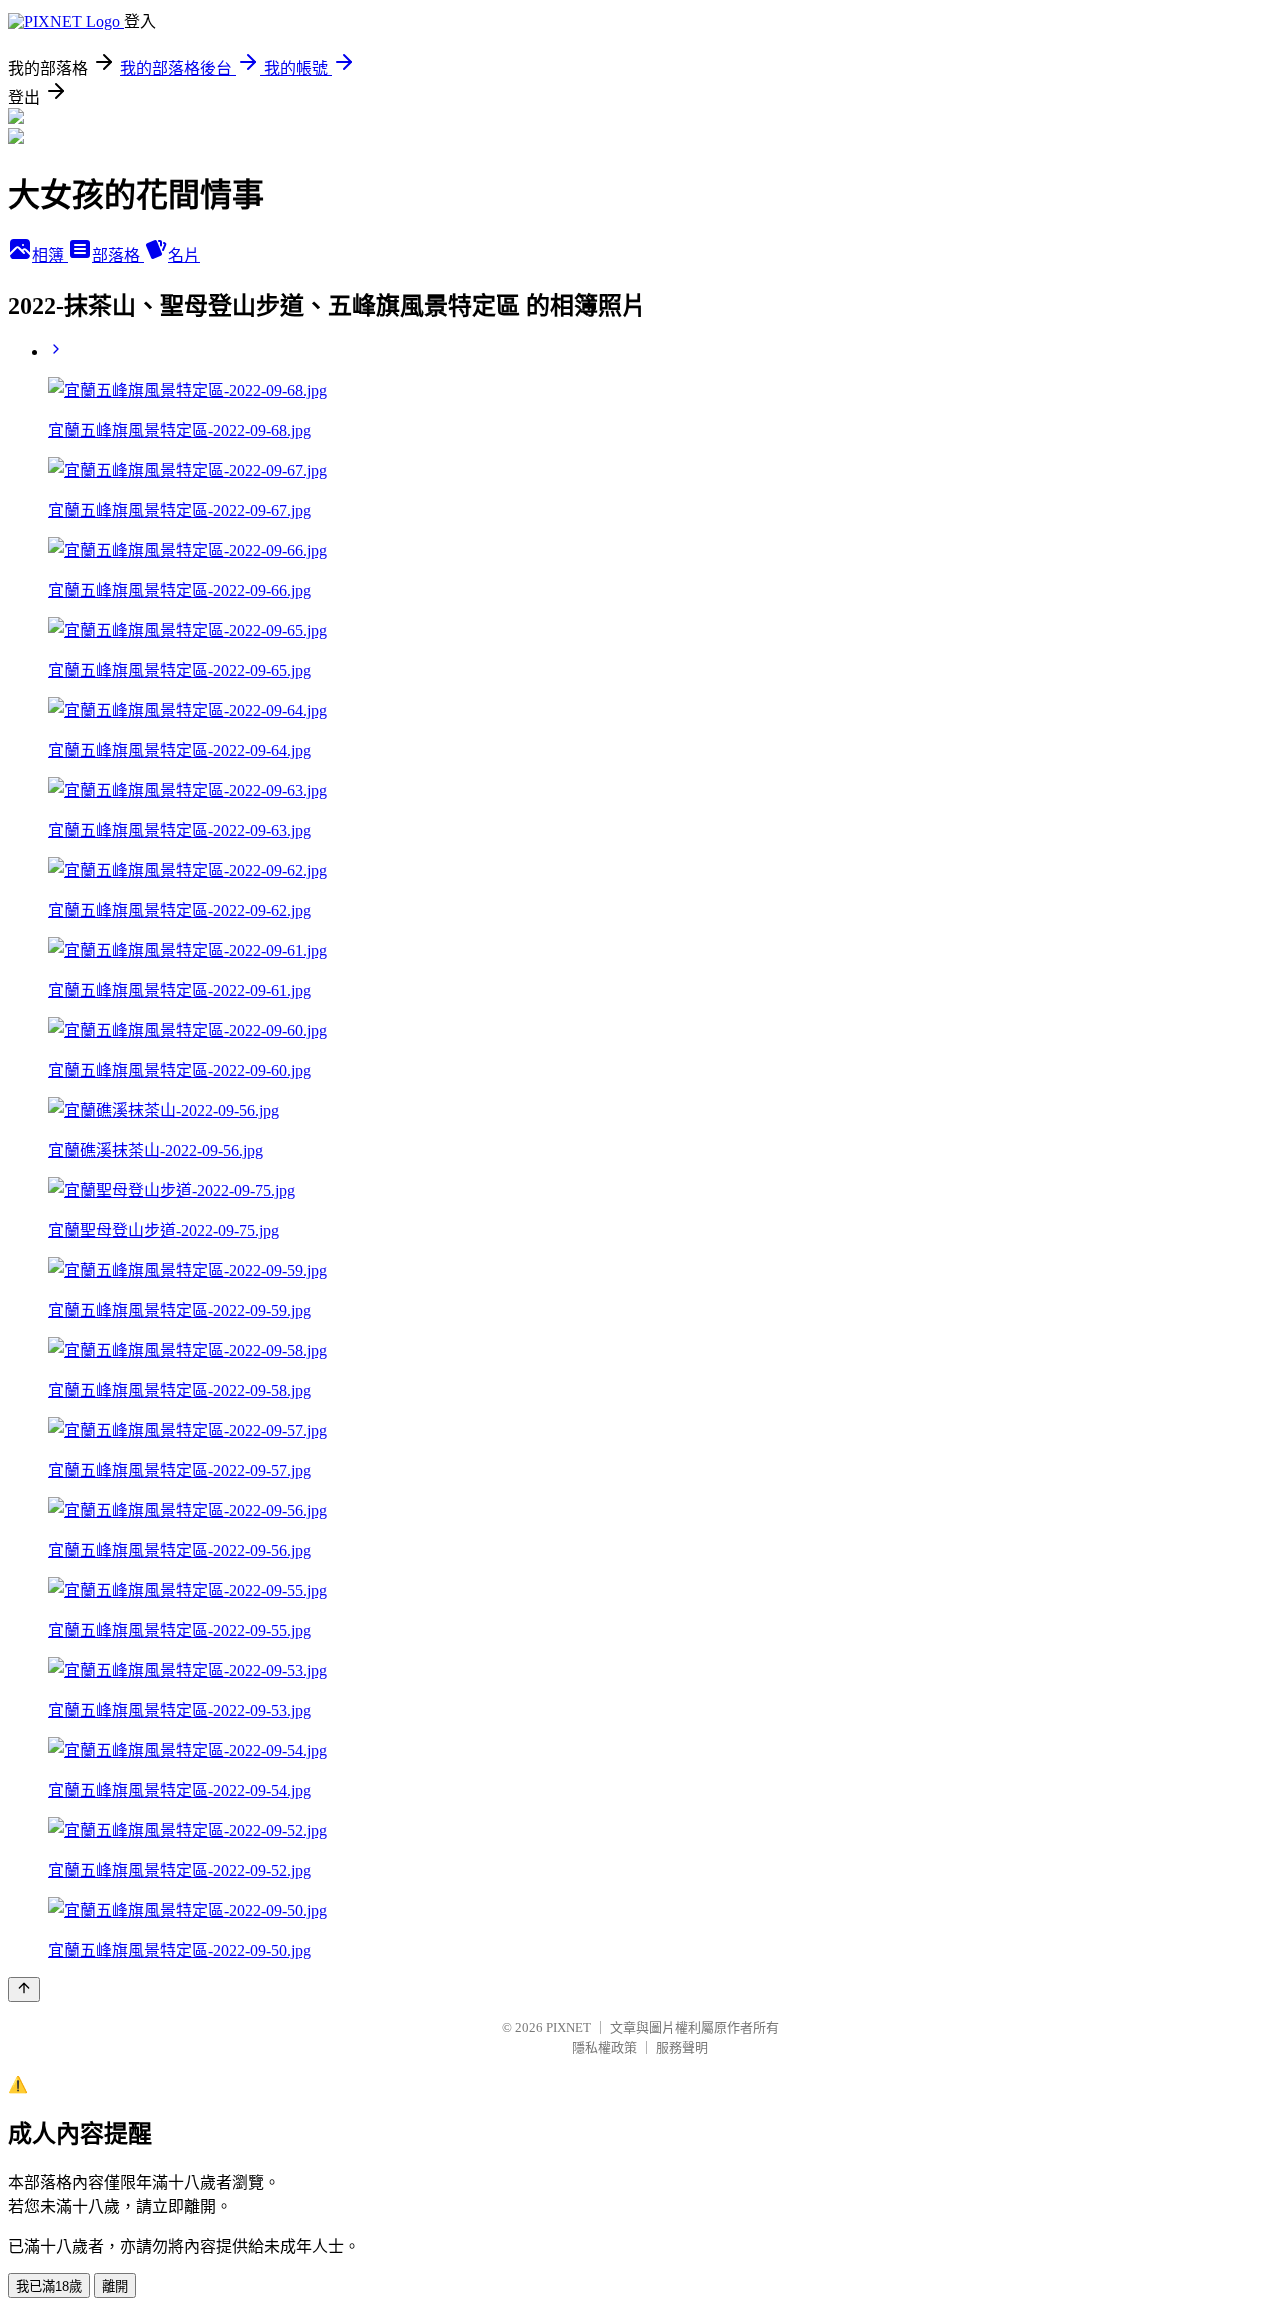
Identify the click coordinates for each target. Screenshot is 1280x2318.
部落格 (118, 255)
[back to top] (24, 1989)
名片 (184, 255)
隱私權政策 (604, 2047)
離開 (115, 2286)
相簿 (50, 255)
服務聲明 (682, 2047)
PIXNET (568, 2027)
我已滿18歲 (49, 2286)
